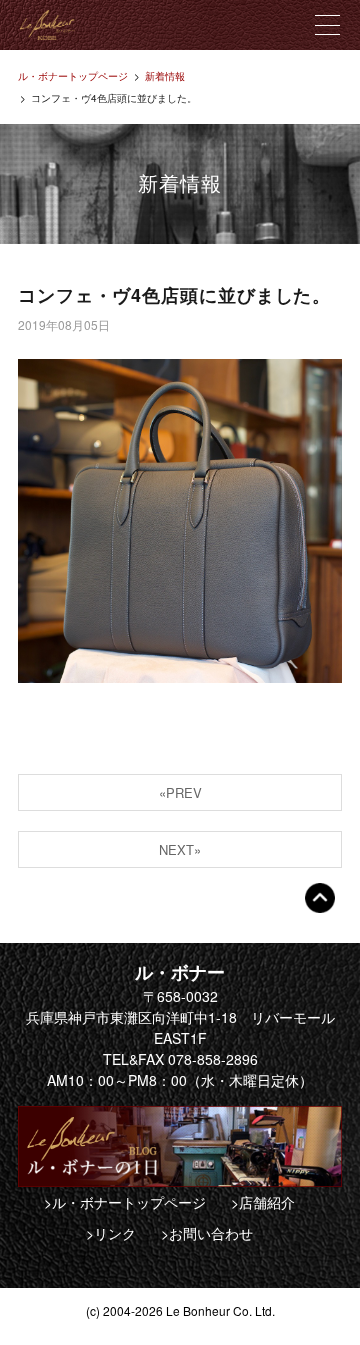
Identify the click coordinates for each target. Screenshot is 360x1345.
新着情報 (165, 76)
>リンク (111, 1233)
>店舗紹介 (263, 1202)
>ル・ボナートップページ (125, 1202)
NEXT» (180, 849)
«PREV (180, 792)
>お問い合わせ (207, 1233)
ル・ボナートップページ (73, 76)
